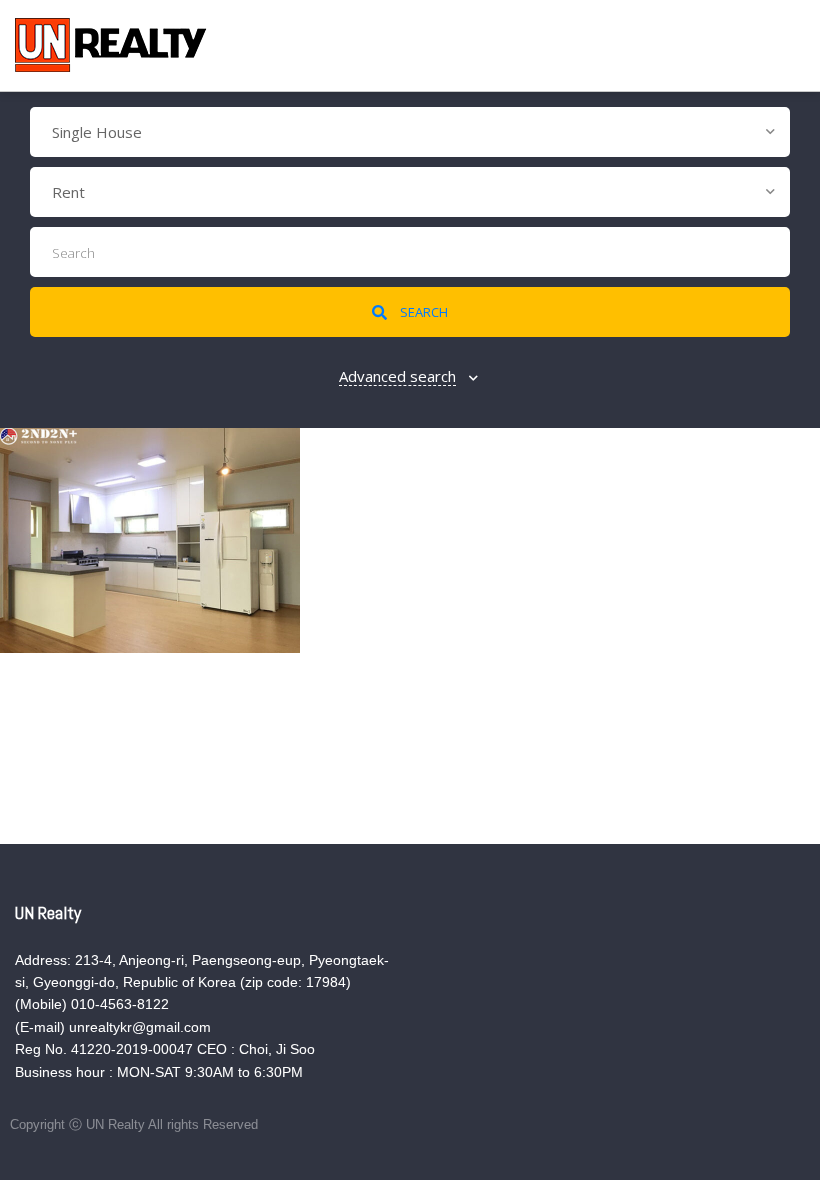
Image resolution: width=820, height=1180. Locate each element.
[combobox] (410, 132)
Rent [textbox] (68, 192)
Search (422, 312)
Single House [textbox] (97, 132)
